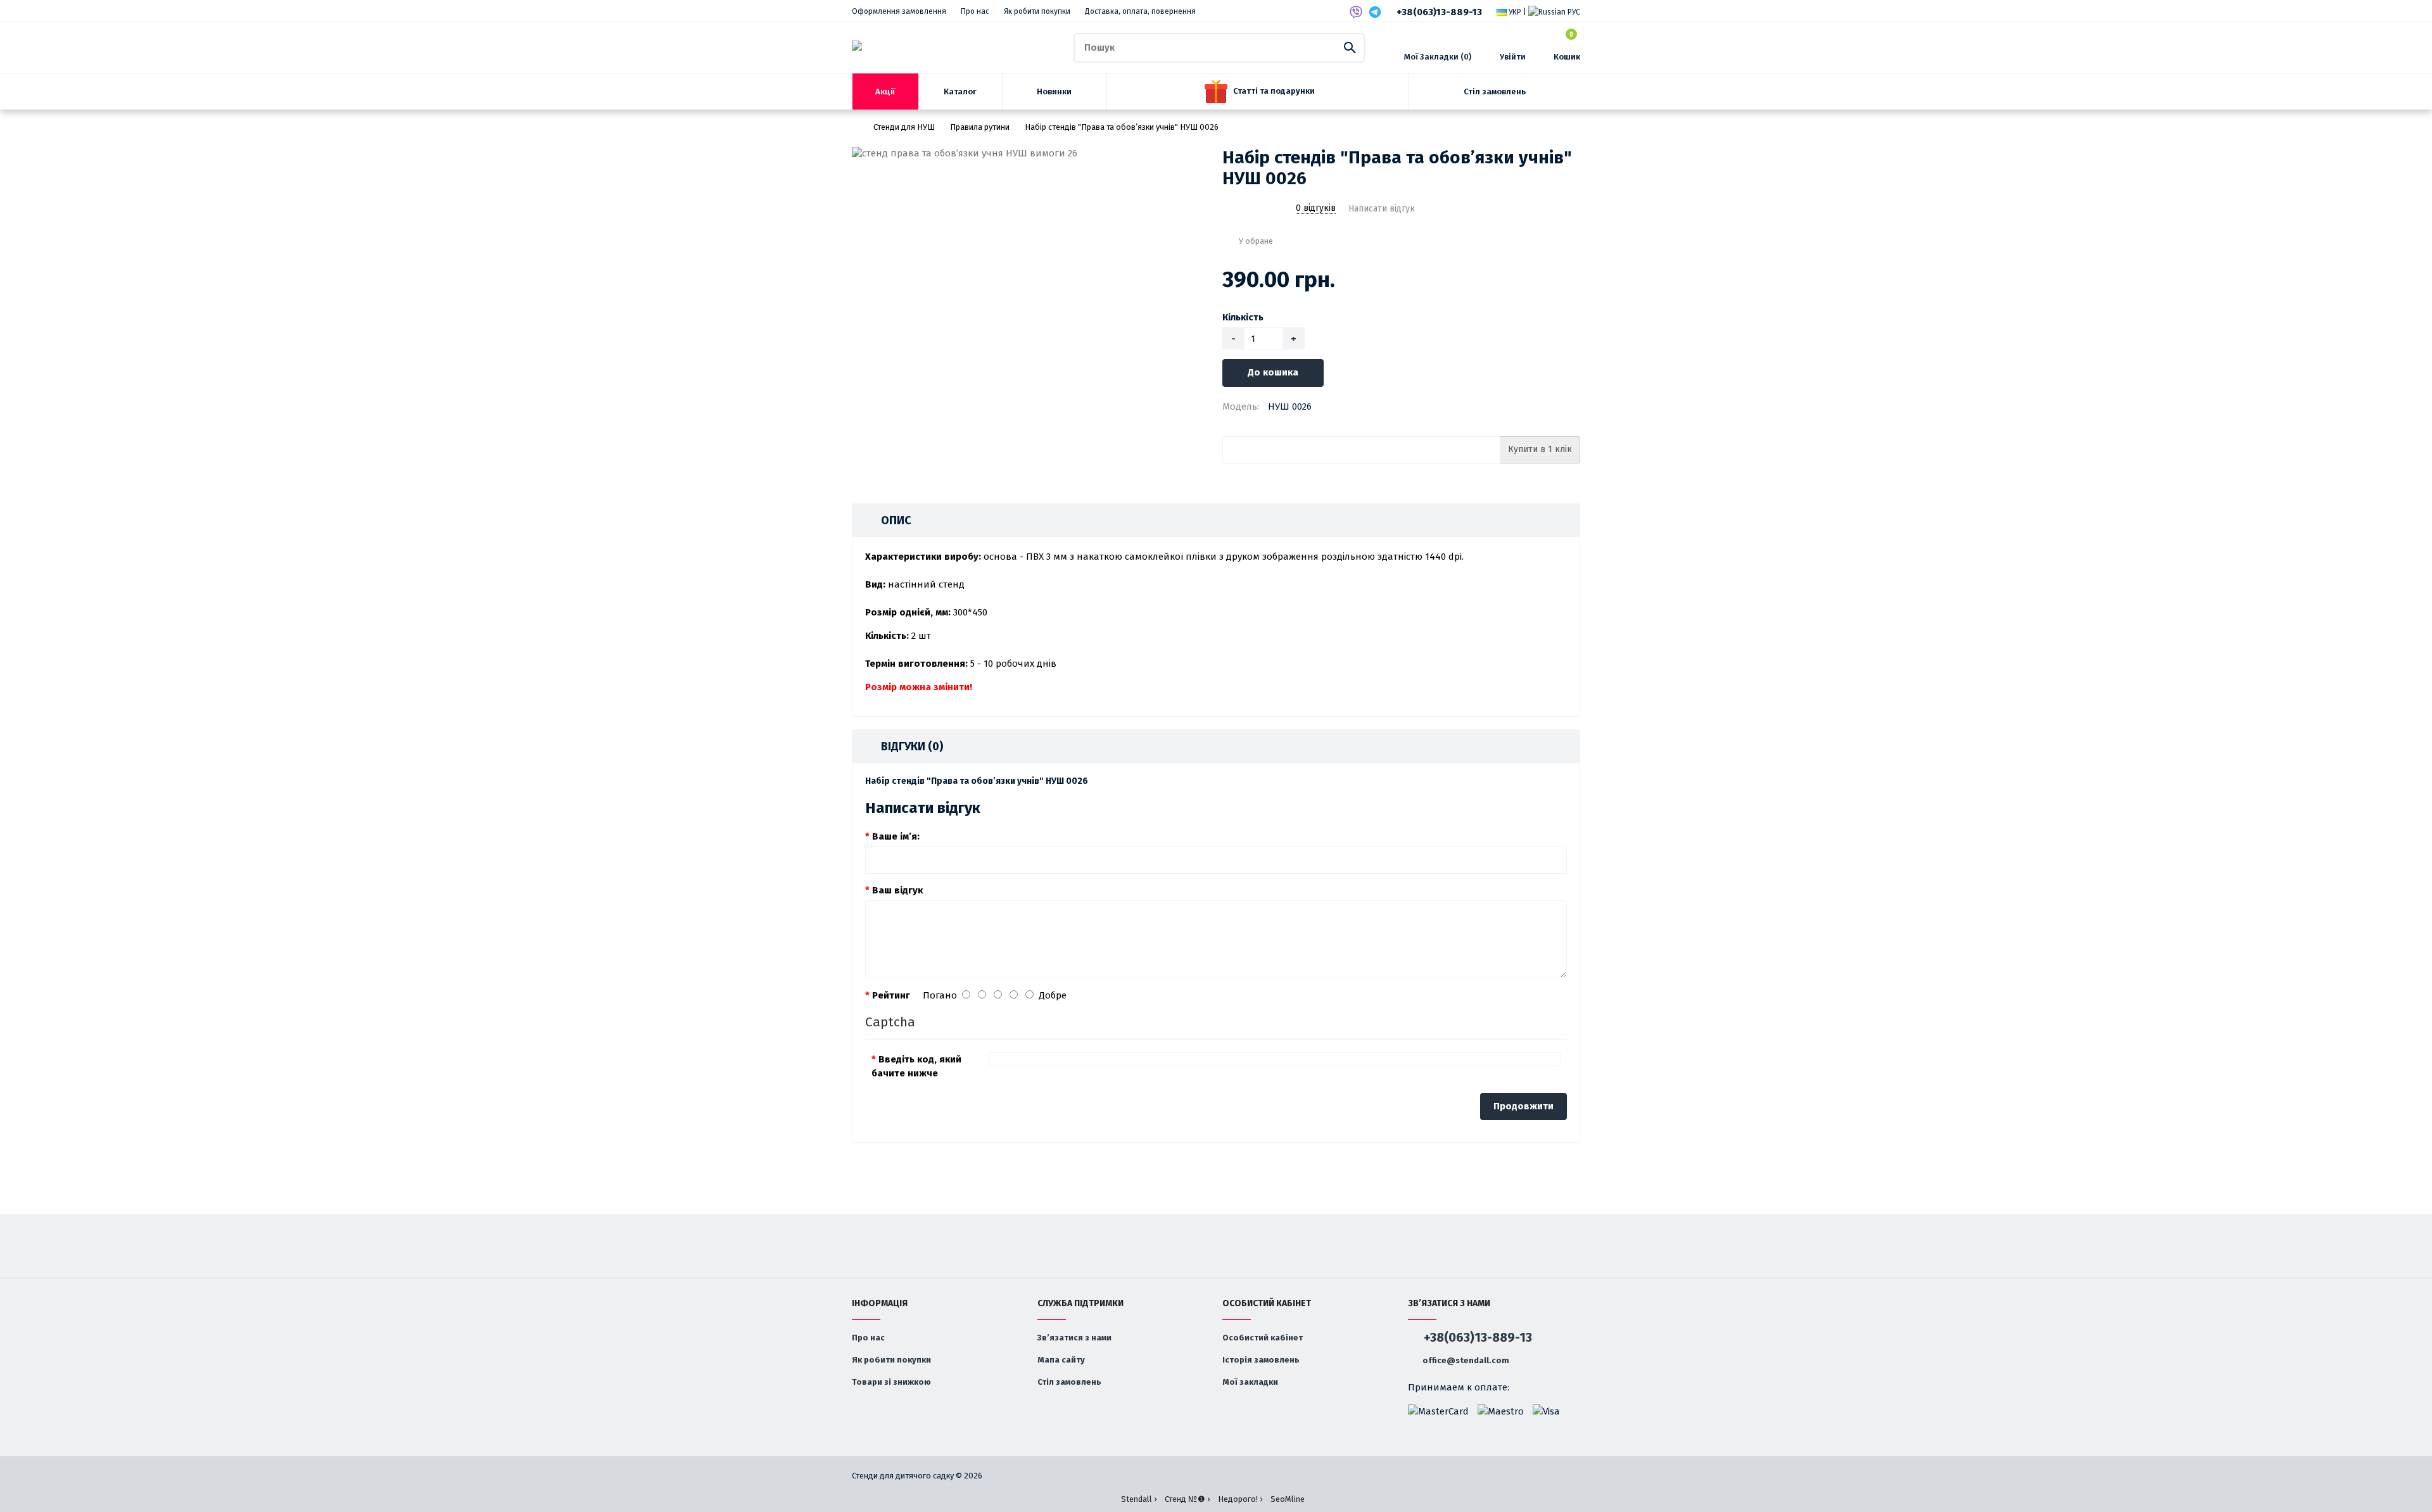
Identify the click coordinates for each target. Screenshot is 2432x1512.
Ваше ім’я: (896, 836)
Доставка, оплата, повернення (1140, 11)
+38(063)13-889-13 (1439, 12)
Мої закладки (1250, 1382)
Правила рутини (980, 127)
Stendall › (1139, 1499)
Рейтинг (891, 995)
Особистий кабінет (1263, 1338)
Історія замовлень (1261, 1360)
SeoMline (1288, 1499)
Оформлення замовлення (899, 11)
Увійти (1513, 57)
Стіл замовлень (1069, 1382)
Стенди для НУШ (904, 127)
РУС (1573, 12)
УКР (1514, 12)
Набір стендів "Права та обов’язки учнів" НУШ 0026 (1122, 127)
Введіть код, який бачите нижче (916, 1066)
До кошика (1273, 372)
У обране (1256, 241)
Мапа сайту (1061, 1360)
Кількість (1243, 317)
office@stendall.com (1465, 1360)
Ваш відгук (897, 890)
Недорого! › (1240, 1499)
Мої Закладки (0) (1438, 57)
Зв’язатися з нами (1074, 1338)
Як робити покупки (1037, 11)
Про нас (975, 11)
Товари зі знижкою (891, 1382)
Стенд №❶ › (1187, 1499)
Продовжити (1523, 1106)
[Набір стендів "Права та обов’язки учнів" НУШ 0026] (1031, 154)
